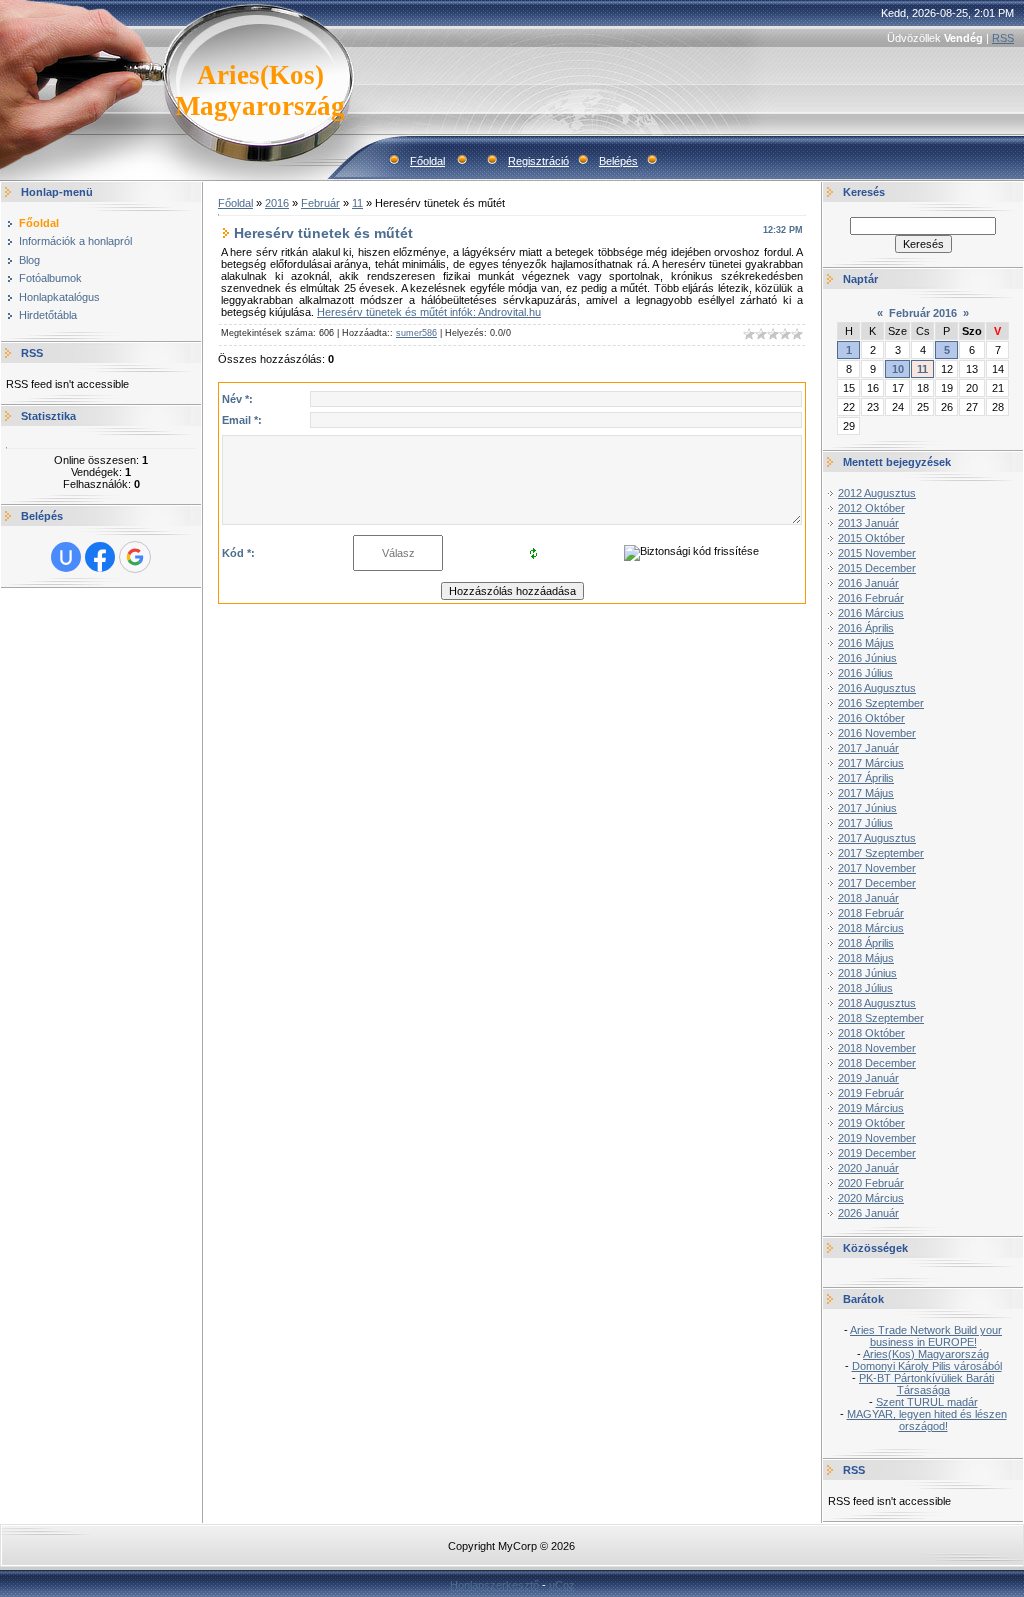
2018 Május (866, 958)
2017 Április (866, 778)
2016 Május (866, 643)
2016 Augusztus (877, 688)
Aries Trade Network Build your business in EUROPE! (926, 1336)
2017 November (877, 868)
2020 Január (868, 1168)
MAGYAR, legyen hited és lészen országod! (927, 1420)
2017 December (877, 883)
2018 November (877, 1048)
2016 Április (866, 628)
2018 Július (865, 988)
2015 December (877, 568)
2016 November (877, 733)
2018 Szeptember (881, 1018)
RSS (1003, 38)
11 (357, 203)
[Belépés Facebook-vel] (100, 557)
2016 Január (868, 583)
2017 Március (871, 763)
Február (320, 203)
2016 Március (871, 613)
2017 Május (866, 793)
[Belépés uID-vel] (66, 557)
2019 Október (871, 1123)
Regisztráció (538, 161)
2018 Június (867, 973)
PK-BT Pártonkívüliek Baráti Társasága (926, 1384)
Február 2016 (923, 313)
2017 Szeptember (881, 853)
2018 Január (868, 898)
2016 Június (867, 658)
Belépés (618, 161)
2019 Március (871, 1108)
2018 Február (871, 913)
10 (898, 369)
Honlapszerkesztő (494, 1585)
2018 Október (871, 1033)
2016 (277, 203)
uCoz (562, 1585)
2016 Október (871, 718)
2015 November (877, 553)
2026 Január (868, 1213)
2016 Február (871, 598)
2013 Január (868, 523)
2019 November (877, 1138)
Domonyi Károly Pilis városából (927, 1366)
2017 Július (865, 823)
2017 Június (867, 808)
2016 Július (865, 673)
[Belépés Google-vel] (135, 557)
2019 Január (868, 1078)
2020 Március (871, 1198)
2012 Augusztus (877, 493)
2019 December (877, 1153)
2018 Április (866, 943)
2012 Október (871, 508)
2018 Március (871, 928)
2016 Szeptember (881, 703)
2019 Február (871, 1093)
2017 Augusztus (877, 838)
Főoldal (427, 161)
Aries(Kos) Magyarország (926, 1354)
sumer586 (416, 333)
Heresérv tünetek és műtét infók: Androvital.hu (429, 312)
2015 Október (871, 538)
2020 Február (871, 1183)
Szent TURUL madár (927, 1402)
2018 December (877, 1063)
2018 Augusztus (877, 1003)
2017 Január (868, 748)
